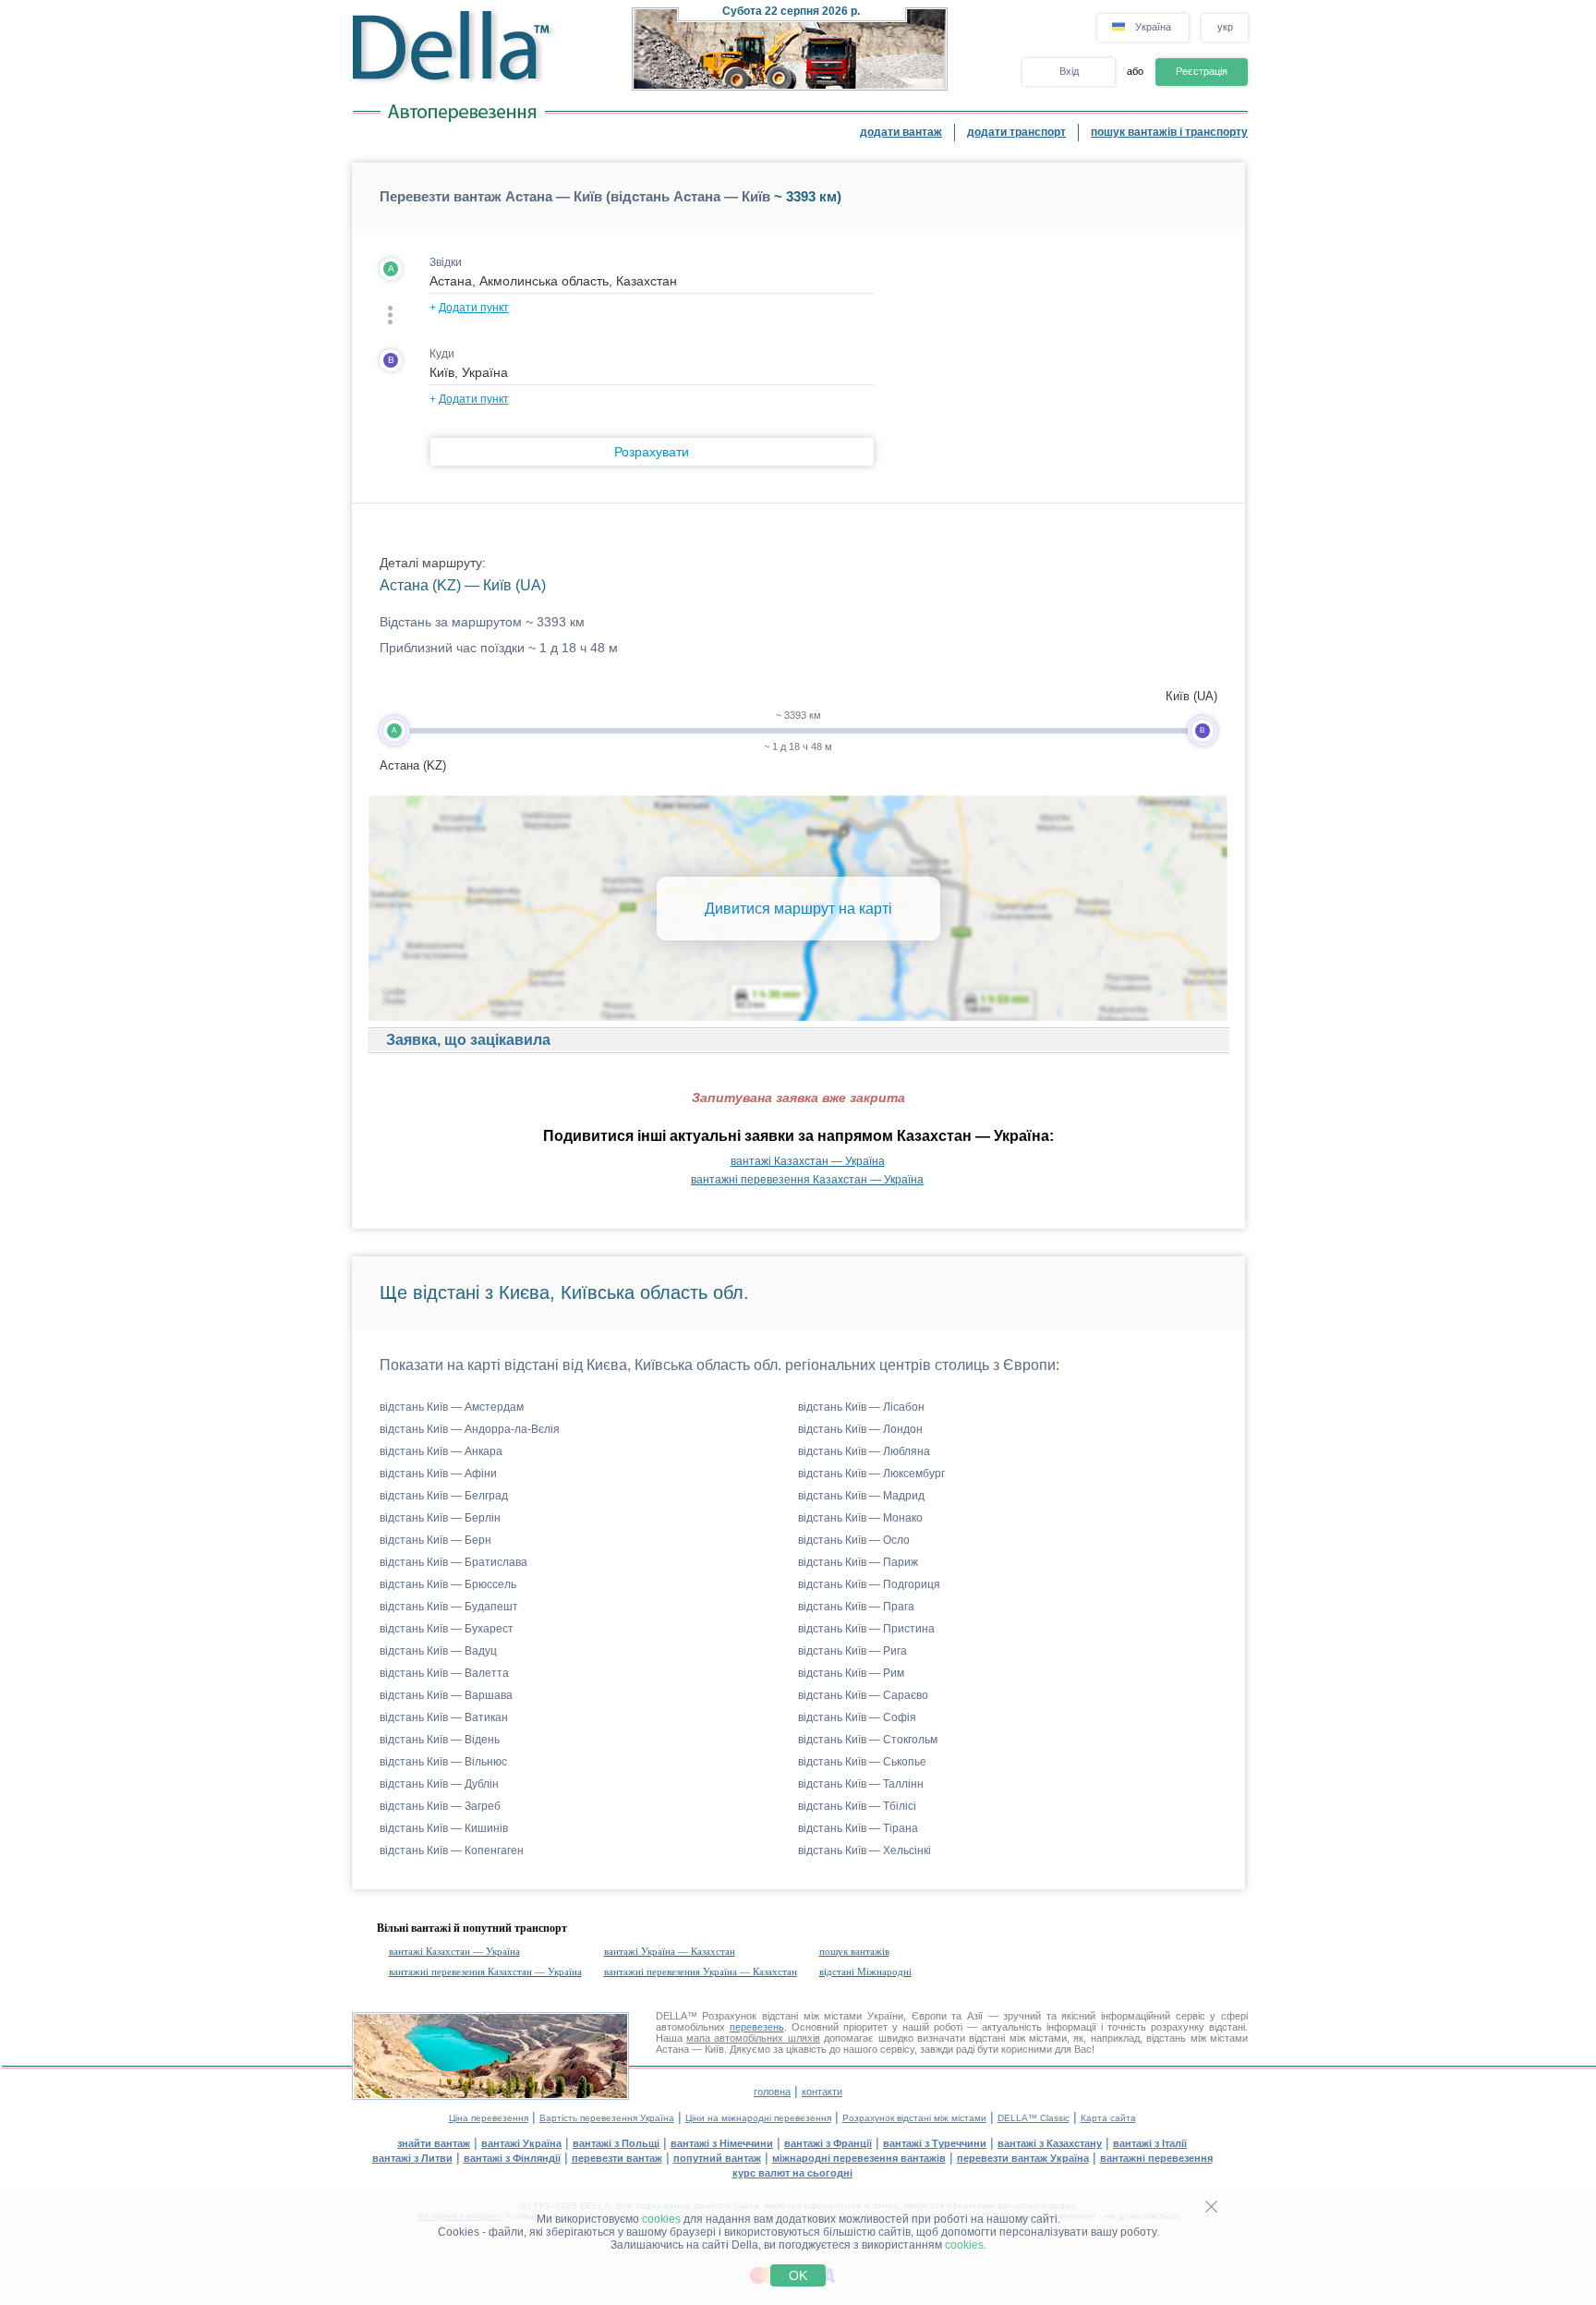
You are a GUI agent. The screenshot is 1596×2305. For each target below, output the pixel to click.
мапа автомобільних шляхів (753, 2038)
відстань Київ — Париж (858, 1562)
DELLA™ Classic (1034, 2118)
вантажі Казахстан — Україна (808, 1161)
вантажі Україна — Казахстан (670, 1951)
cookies (661, 2219)
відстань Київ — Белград (444, 1496)
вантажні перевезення (1156, 2158)
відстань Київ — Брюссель (448, 1584)
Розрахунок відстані (750, 2016)
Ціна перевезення (489, 2118)
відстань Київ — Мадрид (861, 1496)
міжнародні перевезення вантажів (859, 2158)
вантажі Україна (521, 2143)
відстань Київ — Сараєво (863, 1695)
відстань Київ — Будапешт (449, 1607)
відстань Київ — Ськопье (862, 1762)
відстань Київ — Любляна (864, 1451)
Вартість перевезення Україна (607, 2118)
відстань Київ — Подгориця (869, 1584)
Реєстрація (1202, 71)
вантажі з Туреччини (935, 2143)
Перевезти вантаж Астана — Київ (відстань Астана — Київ (575, 196)
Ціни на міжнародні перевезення (758, 2118)
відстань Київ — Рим (851, 1673)
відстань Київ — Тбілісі (857, 1806)
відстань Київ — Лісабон (861, 1407)
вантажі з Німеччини (722, 2143)
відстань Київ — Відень (440, 1740)
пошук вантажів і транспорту (1169, 132)
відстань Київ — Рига (852, 1651)
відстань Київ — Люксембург (871, 1474)
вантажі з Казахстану (1050, 2143)
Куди (442, 354)
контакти (822, 2092)
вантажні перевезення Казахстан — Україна (807, 1180)
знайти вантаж (434, 2143)
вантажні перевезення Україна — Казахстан (701, 1971)
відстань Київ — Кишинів (444, 1828)
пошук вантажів (854, 1951)
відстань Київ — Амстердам (452, 1407)
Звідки (446, 262)
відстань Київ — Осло (854, 1540)
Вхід (1069, 71)
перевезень (757, 2027)
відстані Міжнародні (865, 1971)
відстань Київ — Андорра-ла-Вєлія (470, 1429)
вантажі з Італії (1150, 2143)
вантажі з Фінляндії (512, 2158)
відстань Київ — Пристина (866, 1629)
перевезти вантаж (617, 2158)
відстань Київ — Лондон (860, 1429)
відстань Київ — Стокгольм (868, 1740)
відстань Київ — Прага (856, 1607)
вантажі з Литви (412, 2158)
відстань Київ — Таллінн (861, 1784)
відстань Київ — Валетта (444, 1673)
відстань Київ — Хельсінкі (864, 1850)
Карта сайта (1108, 2118)
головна (772, 2092)
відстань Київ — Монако (860, 1518)
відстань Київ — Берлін (440, 1518)
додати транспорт (1016, 132)
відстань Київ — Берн (435, 1540)
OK (798, 2275)
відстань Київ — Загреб (440, 1806)
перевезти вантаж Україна (1023, 2158)
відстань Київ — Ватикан (444, 1717)
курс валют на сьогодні (792, 2173)
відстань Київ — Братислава (453, 1562)
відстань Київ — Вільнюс (443, 1762)
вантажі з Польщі (616, 2143)
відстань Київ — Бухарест (447, 1629)
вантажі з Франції (828, 2143)
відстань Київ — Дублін (439, 1784)
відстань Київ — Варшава (446, 1695)
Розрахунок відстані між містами (914, 2118)
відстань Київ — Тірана (858, 1828)
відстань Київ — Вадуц (438, 1651)
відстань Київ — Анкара (441, 1451)
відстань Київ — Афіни (438, 1474)
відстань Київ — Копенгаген (452, 1850)
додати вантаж (901, 132)
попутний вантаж (717, 2158)
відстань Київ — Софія (857, 1717)
